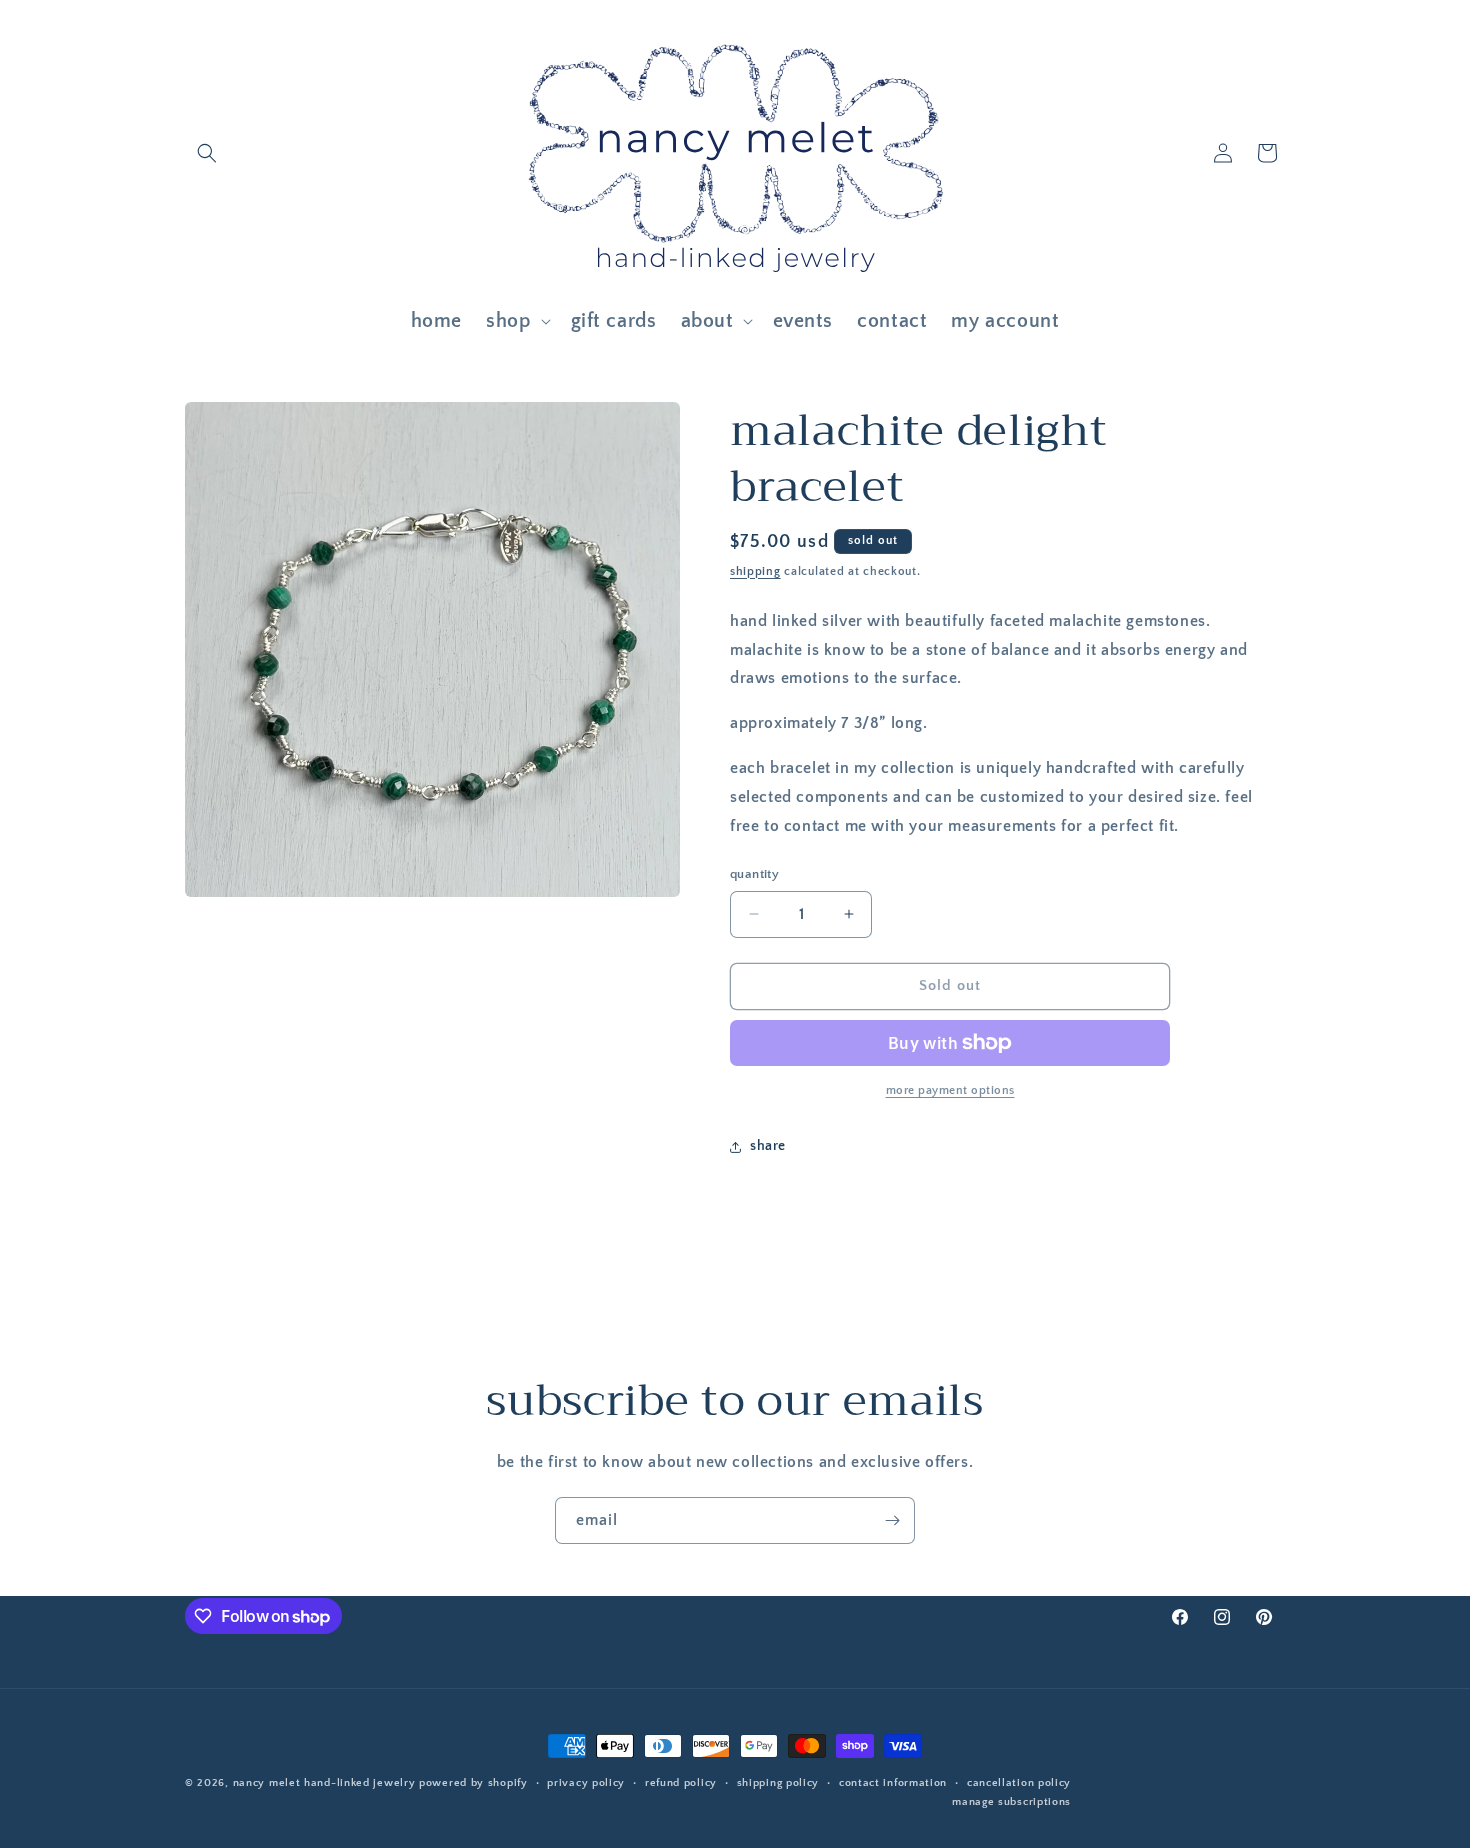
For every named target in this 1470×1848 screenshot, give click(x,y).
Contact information (893, 1783)
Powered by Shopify (473, 1783)
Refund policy (681, 1783)
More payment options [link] (950, 1090)
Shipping (755, 571)
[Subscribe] (892, 1520)
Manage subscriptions (1011, 1802)
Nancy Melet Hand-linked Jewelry (324, 1783)
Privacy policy (586, 1783)
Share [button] (768, 1146)
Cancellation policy (1019, 1783)
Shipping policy (778, 1783)
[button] (207, 153)
